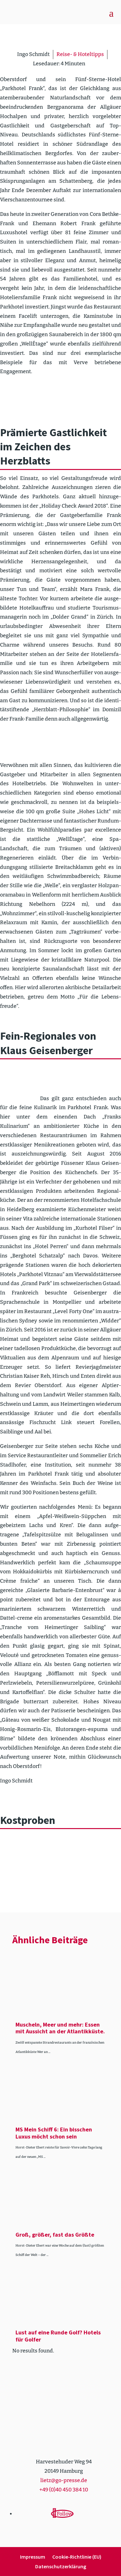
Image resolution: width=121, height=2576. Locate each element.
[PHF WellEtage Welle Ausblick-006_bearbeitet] (20, 395)
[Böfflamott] (60, 1847)
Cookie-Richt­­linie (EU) (77, 2557)
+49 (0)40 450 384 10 (64, 2490)
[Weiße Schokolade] (60, 1880)
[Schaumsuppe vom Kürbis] (101, 1847)
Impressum (33, 2557)
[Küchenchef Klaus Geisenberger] (20, 1077)
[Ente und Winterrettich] (20, 1847)
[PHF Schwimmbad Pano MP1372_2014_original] (60, 395)
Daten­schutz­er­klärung (61, 2567)
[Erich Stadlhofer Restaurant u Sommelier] (20, 743)
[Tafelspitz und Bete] (20, 1880)
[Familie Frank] (60, 743)
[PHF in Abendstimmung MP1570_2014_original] (101, 395)
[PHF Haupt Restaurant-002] (101, 743)
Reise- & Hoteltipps (80, 54)
